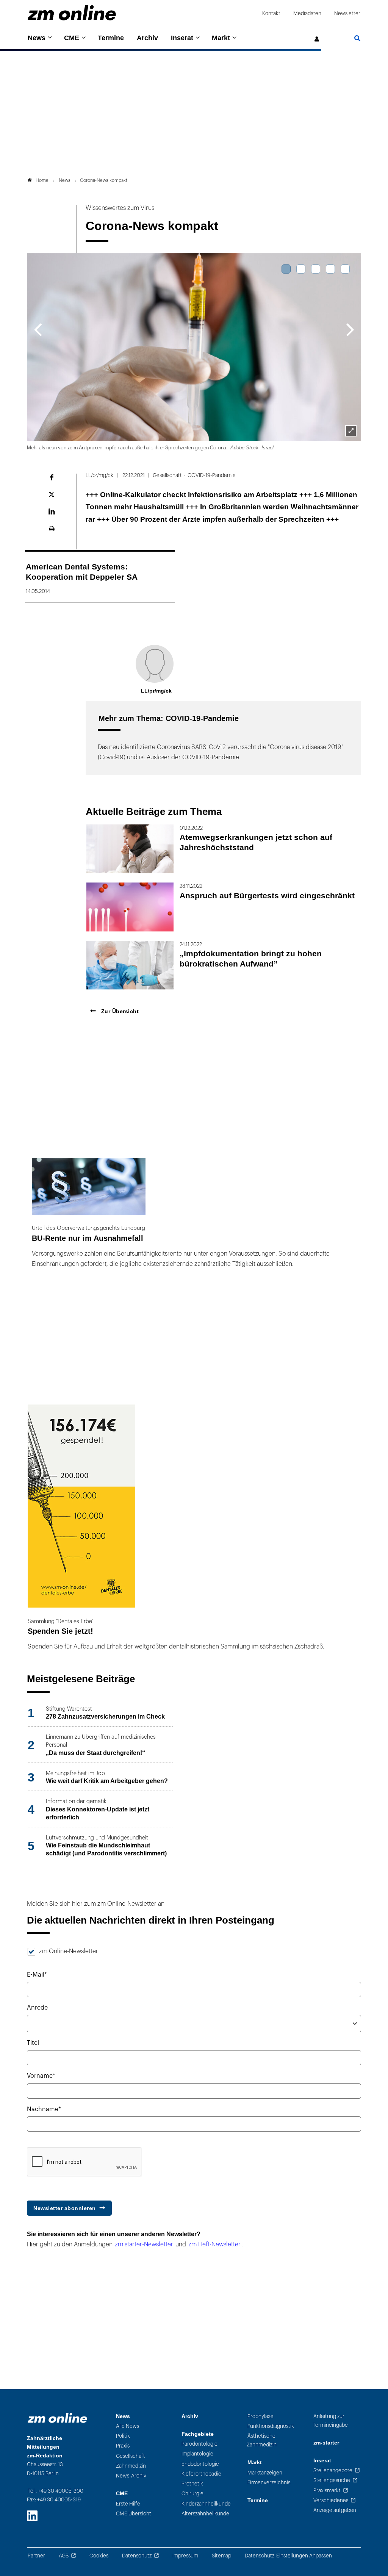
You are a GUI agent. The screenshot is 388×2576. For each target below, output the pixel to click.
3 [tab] (316, 269)
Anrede (37, 2008)
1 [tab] (286, 269)
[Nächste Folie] (350, 329)
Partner (36, 2556)
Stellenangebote (333, 2470)
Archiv (147, 38)
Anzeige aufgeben (335, 2510)
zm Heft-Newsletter (214, 2244)
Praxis (123, 2446)
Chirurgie (192, 2494)
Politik (123, 2436)
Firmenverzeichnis (269, 2483)
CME (72, 38)
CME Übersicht (134, 2514)
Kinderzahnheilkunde (206, 2504)
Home (42, 180)
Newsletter (347, 13)
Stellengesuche (332, 2480)
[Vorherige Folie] (38, 329)
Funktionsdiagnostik (271, 2426)
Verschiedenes (331, 2500)
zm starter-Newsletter (144, 2244)
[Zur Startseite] (72, 13)
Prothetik (192, 2484)
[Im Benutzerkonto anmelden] (317, 39)
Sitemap (221, 2556)
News (37, 38)
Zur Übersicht (119, 1011)
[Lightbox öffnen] (351, 431)
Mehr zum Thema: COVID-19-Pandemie (169, 718)
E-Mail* (37, 1975)
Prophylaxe (260, 2416)
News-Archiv (131, 2476)
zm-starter (326, 2443)
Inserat (182, 38)
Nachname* (44, 2109)
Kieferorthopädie (201, 2474)
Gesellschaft (131, 2456)
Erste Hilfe (128, 2504)
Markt (221, 38)
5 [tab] (345, 269)
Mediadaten (307, 13)
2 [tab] (301, 269)
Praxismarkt (327, 2491)
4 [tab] (330, 269)
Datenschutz (137, 2556)
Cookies (99, 2556)
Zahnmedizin (131, 2466)
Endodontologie (200, 2464)
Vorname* (41, 2076)
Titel (33, 2043)
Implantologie (197, 2454)
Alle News (128, 2426)
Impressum (185, 2556)
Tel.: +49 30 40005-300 (56, 2491)
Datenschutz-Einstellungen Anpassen (288, 2556)
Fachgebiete (198, 2434)
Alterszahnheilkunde (205, 2514)
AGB (64, 2556)
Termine (111, 38)
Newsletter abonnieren (65, 2208)
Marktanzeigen (265, 2473)
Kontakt (271, 13)
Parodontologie (199, 2444)
